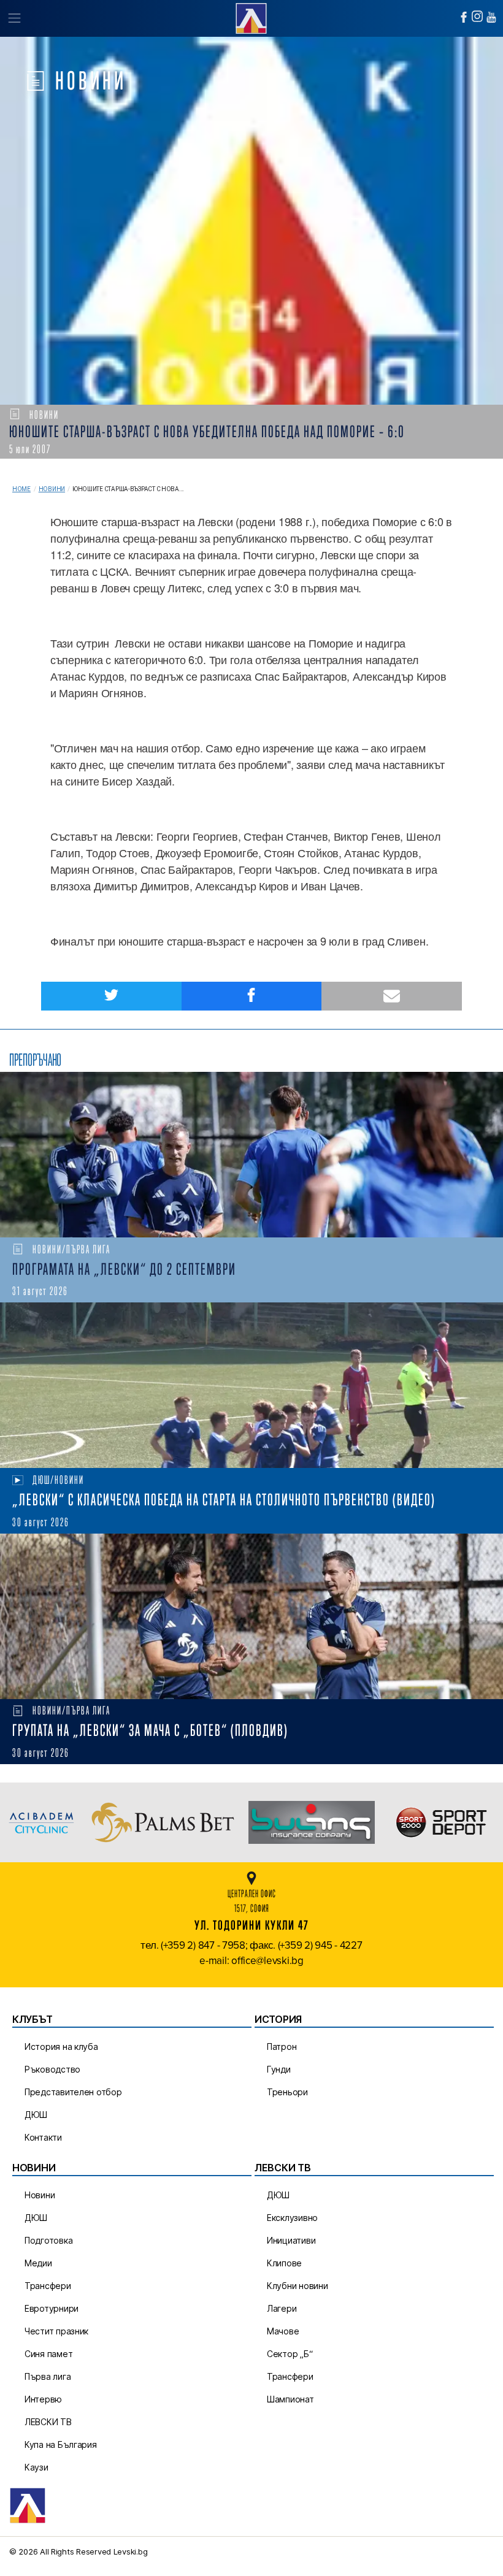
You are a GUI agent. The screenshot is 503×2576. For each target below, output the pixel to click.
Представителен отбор (73, 2092)
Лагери (282, 2308)
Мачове (283, 2331)
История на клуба (61, 2047)
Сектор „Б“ (290, 2354)
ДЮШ (36, 2115)
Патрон (282, 2047)
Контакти (43, 2137)
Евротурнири (52, 2308)
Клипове (284, 2263)
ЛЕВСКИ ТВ (48, 2422)
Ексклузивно (292, 2218)
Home (21, 489)
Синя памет (48, 2354)
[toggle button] (14, 18)
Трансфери (48, 2286)
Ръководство (52, 2069)
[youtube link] (491, 17)
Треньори (287, 2092)
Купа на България (61, 2444)
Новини (52, 489)
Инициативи (291, 2240)
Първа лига (48, 2376)
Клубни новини (298, 2286)
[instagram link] (477, 16)
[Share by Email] (392, 996)
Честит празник (56, 2331)
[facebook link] (464, 17)
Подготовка (48, 2240)
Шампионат (290, 2399)
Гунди (279, 2069)
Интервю (43, 2399)
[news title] (251, 1155)
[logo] (251, 17)
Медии (38, 2263)
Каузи (36, 2467)
